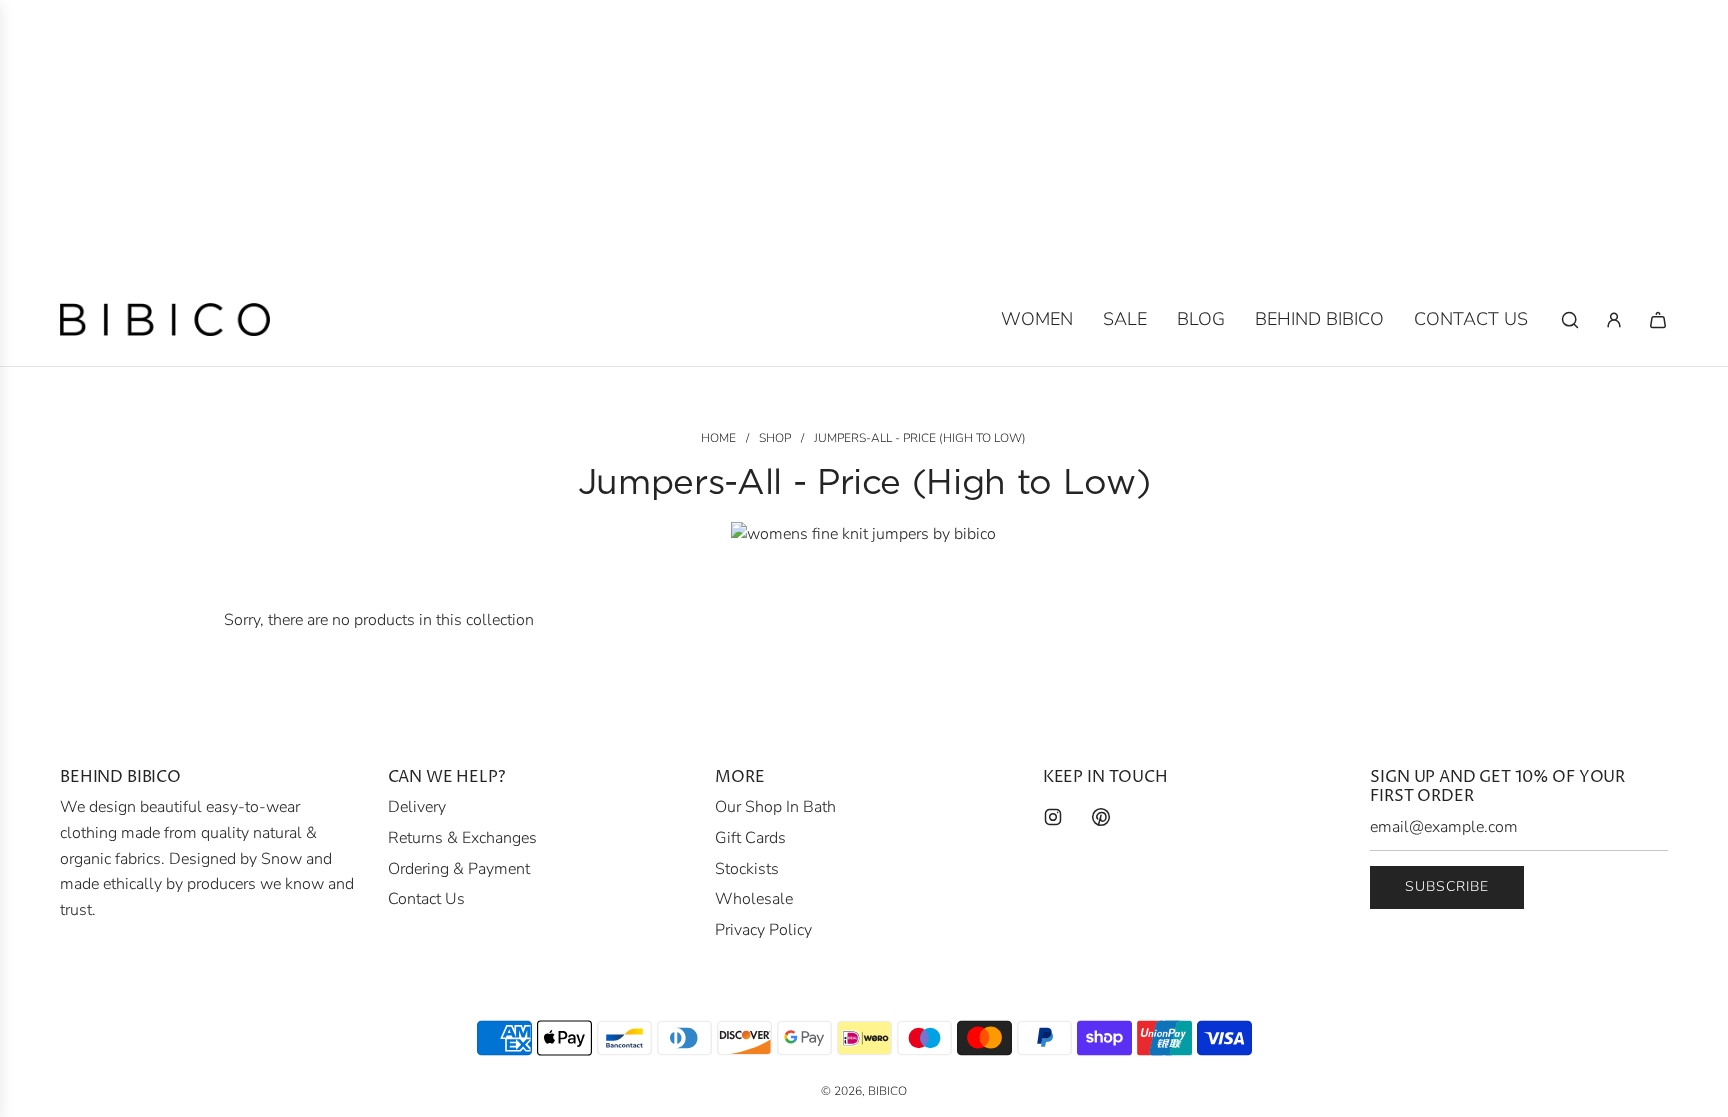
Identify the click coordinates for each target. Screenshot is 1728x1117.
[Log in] (1614, 320)
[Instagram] (1053, 817)
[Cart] (1658, 320)
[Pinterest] (1101, 817)
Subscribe (1447, 886)
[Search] (1570, 320)
